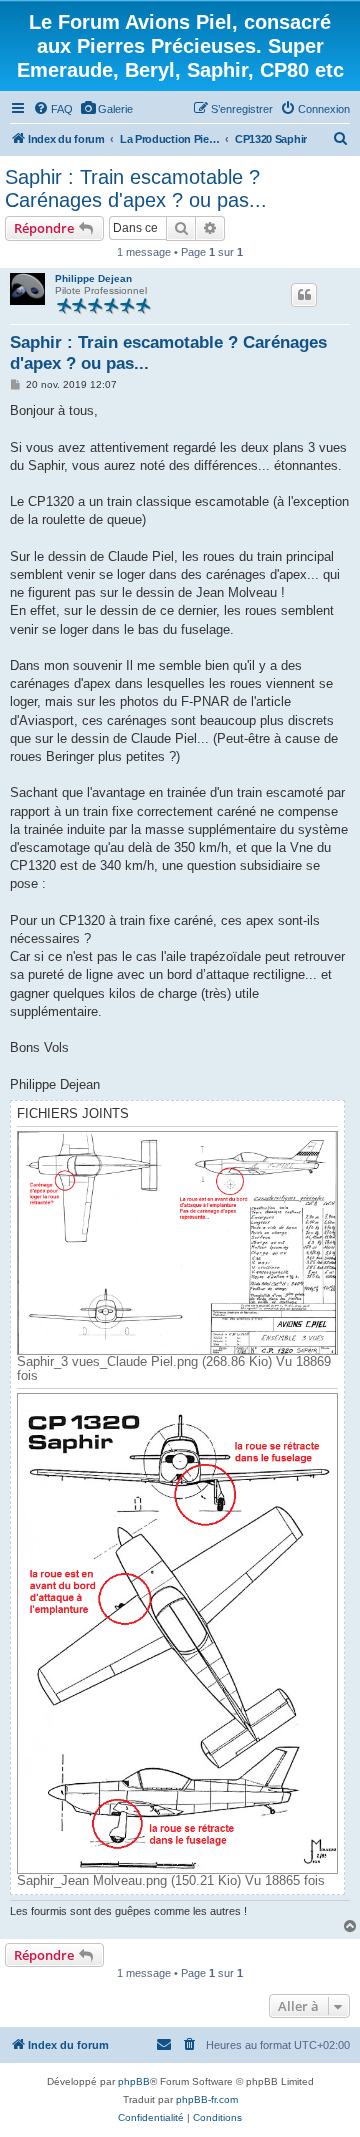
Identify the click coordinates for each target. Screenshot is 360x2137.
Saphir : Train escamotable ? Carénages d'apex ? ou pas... (136, 188)
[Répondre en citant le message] (304, 295)
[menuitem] (53, 109)
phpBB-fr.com (207, 2099)
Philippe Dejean (93, 278)
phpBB (134, 2081)
